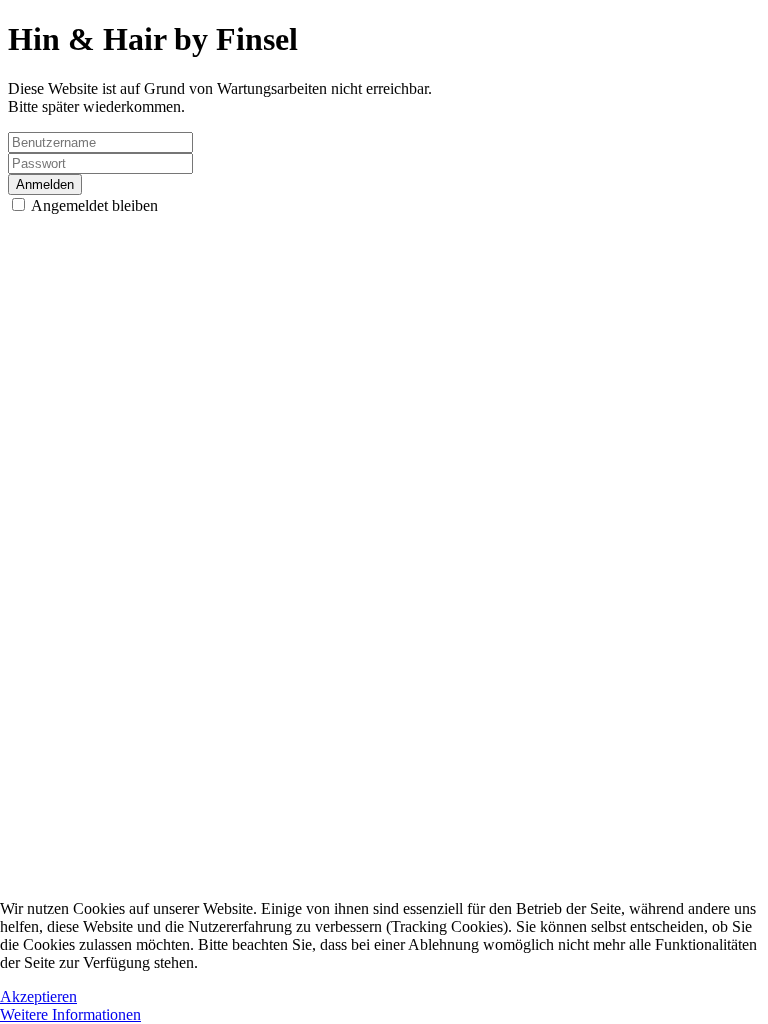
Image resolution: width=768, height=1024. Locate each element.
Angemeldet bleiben (93, 205)
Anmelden (45, 184)
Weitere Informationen (70, 1014)
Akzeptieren (38, 996)
